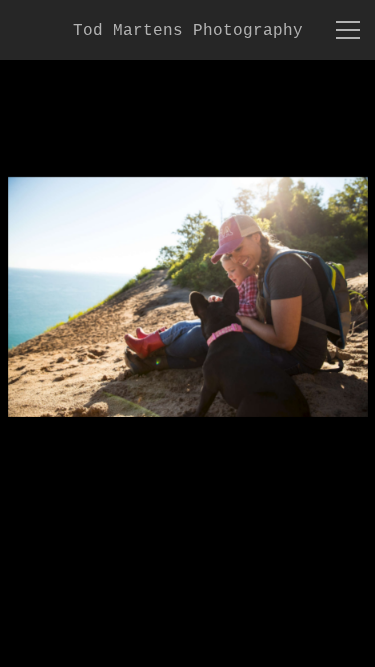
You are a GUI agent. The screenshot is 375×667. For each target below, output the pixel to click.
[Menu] (348, 30)
